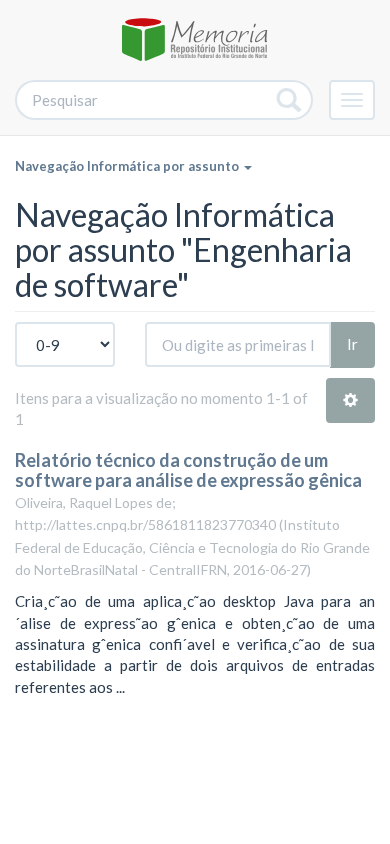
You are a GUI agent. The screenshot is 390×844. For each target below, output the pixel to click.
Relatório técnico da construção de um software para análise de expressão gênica (188, 470)
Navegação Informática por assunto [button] (128, 166)
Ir (352, 344)
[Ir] (289, 100)
